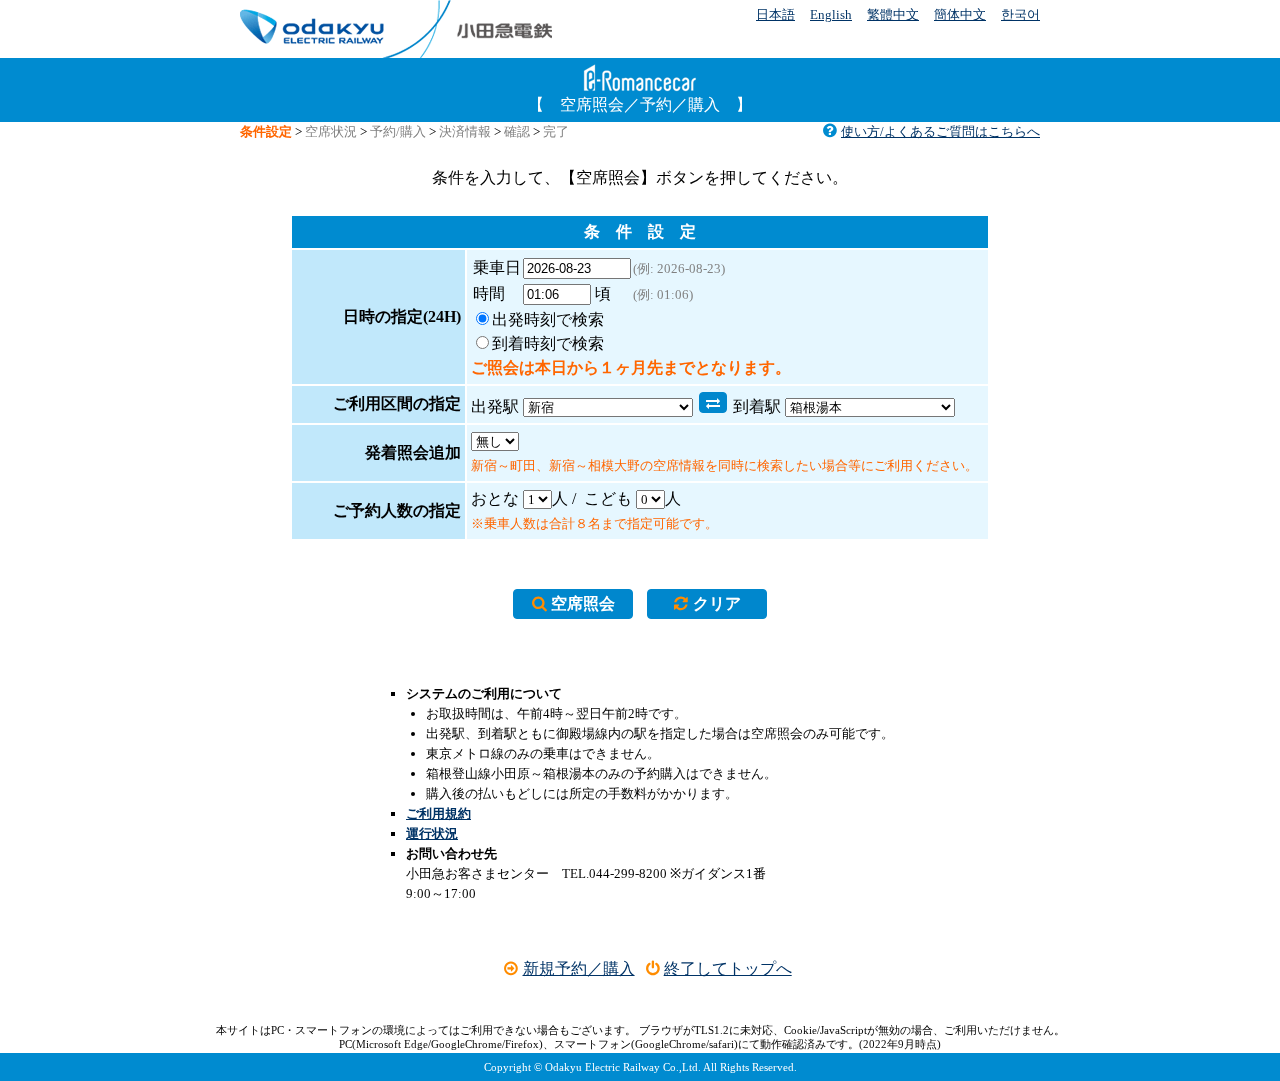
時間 (497, 293)
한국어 (1020, 14)
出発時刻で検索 (548, 319)
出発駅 (495, 406)
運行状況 (432, 833)
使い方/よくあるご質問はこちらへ (940, 131)
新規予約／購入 (578, 968)
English (831, 14)
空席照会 (583, 603)
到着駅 (757, 406)
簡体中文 (960, 14)
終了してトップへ (728, 968)
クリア (717, 603)
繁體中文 (893, 14)
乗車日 (497, 267)
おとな (495, 498)
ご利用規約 (438, 813)
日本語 (775, 14)
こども (608, 498)
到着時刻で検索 (548, 343)
